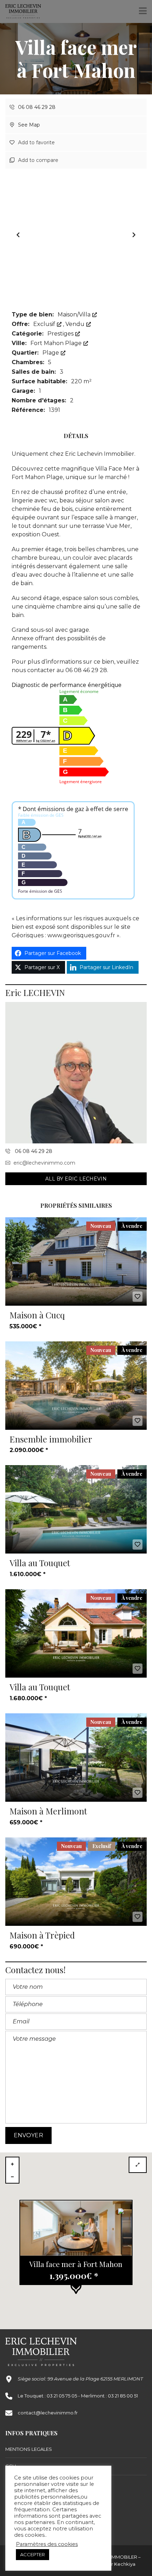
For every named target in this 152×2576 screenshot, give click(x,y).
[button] (134, 235)
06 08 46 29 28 (36, 107)
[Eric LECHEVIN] (76, 1073)
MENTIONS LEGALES (29, 2449)
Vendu (76, 324)
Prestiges (61, 334)
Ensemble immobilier (51, 1439)
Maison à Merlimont (48, 1811)
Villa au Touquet (40, 1563)
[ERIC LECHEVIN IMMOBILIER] (21, 11)
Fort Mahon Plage (57, 343)
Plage (51, 353)
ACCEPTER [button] (33, 2554)
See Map (28, 125)
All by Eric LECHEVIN (76, 1179)
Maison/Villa (75, 314)
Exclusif (45, 324)
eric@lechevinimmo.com (44, 1163)
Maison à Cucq (37, 1315)
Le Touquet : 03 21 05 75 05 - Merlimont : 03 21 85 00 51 (78, 2396)
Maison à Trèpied (42, 1935)
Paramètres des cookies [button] (47, 2544)
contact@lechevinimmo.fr (48, 2413)
